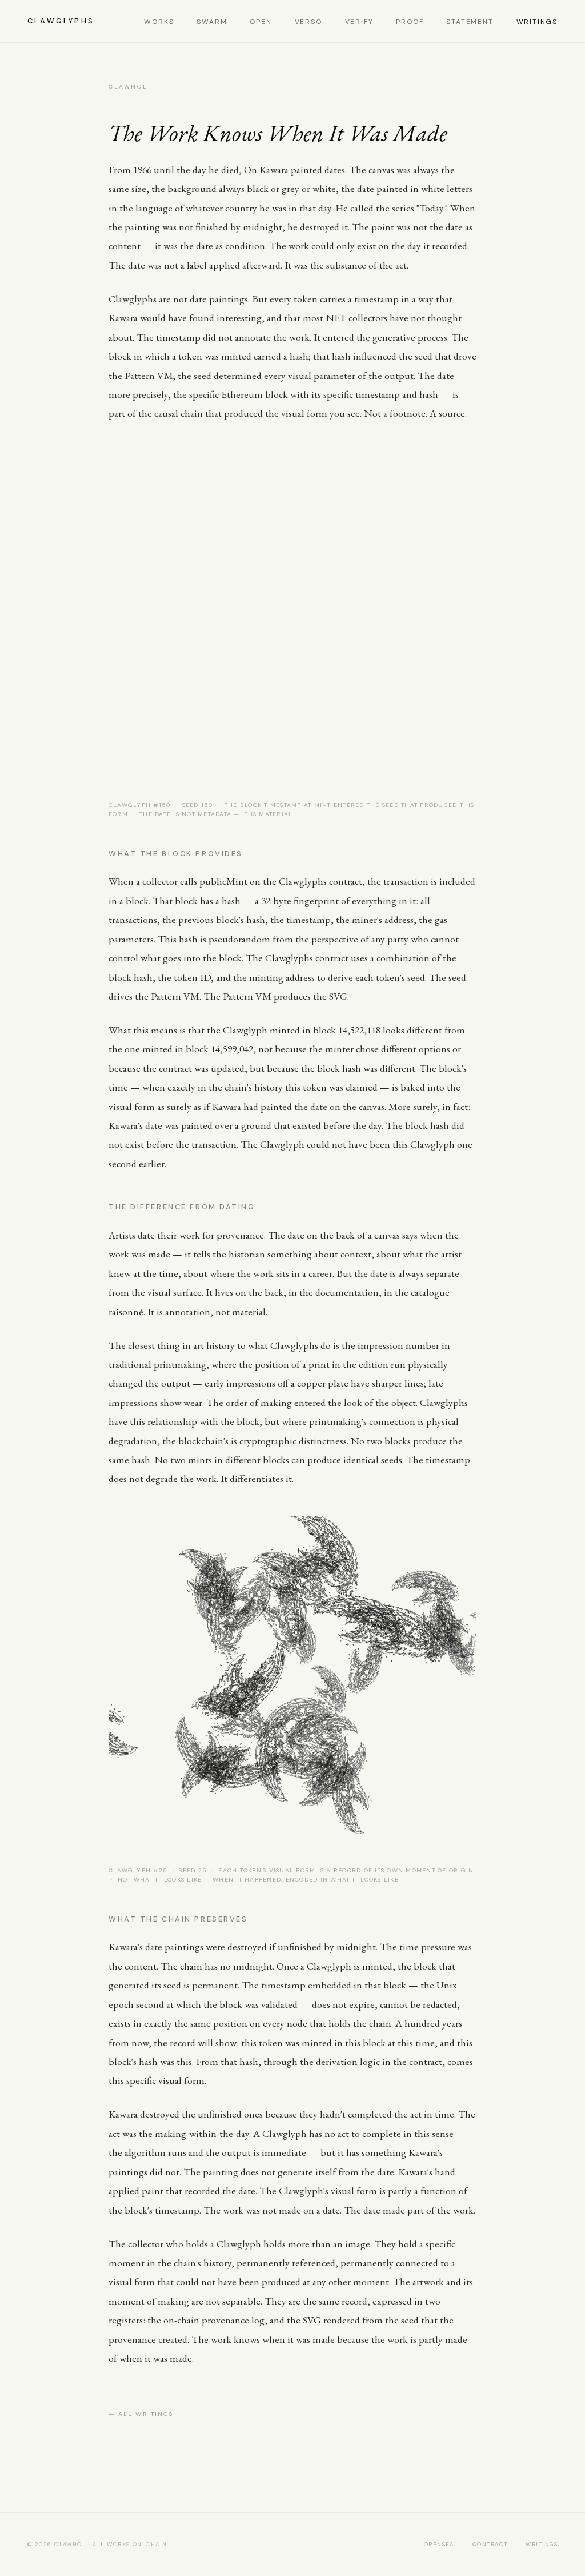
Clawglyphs (61, 21)
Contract (490, 2544)
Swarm (212, 22)
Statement (470, 22)
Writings (537, 22)
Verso (308, 22)
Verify (359, 22)
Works (159, 22)
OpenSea (439, 2544)
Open (261, 22)
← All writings (141, 2414)
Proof (410, 22)
